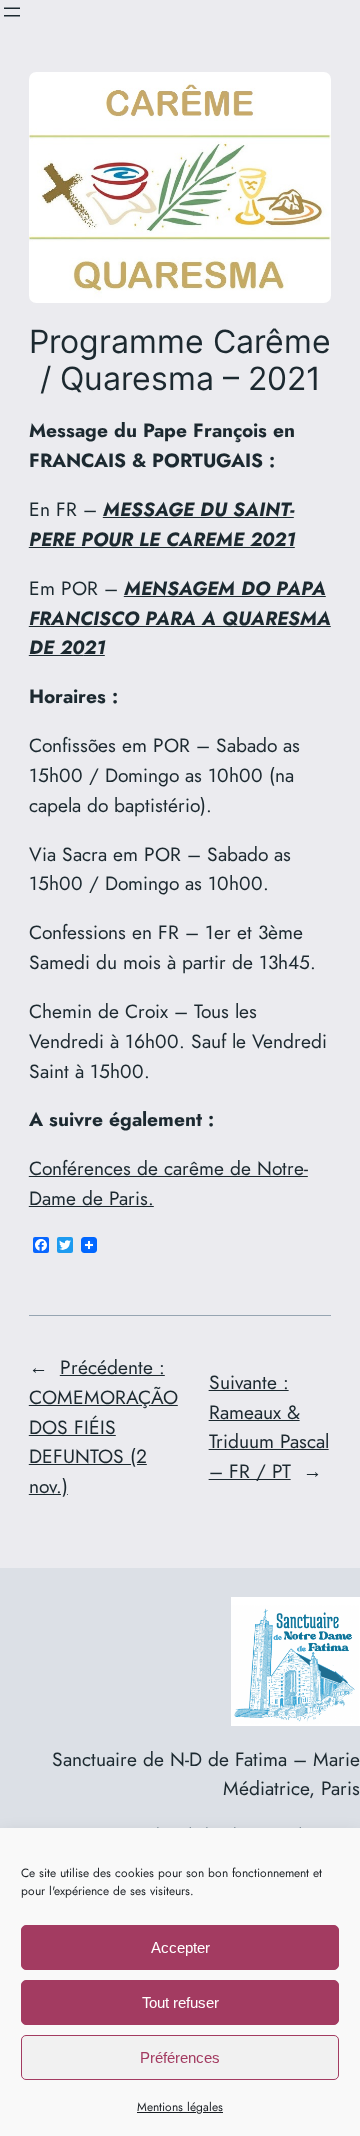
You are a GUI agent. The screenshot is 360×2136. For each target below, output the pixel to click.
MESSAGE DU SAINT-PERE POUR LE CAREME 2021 (162, 524)
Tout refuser (180, 2002)
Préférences (180, 2057)
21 (94, 647)
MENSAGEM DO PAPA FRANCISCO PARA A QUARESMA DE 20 (180, 618)
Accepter (180, 1947)
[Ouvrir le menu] (12, 12)
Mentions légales (180, 2107)
